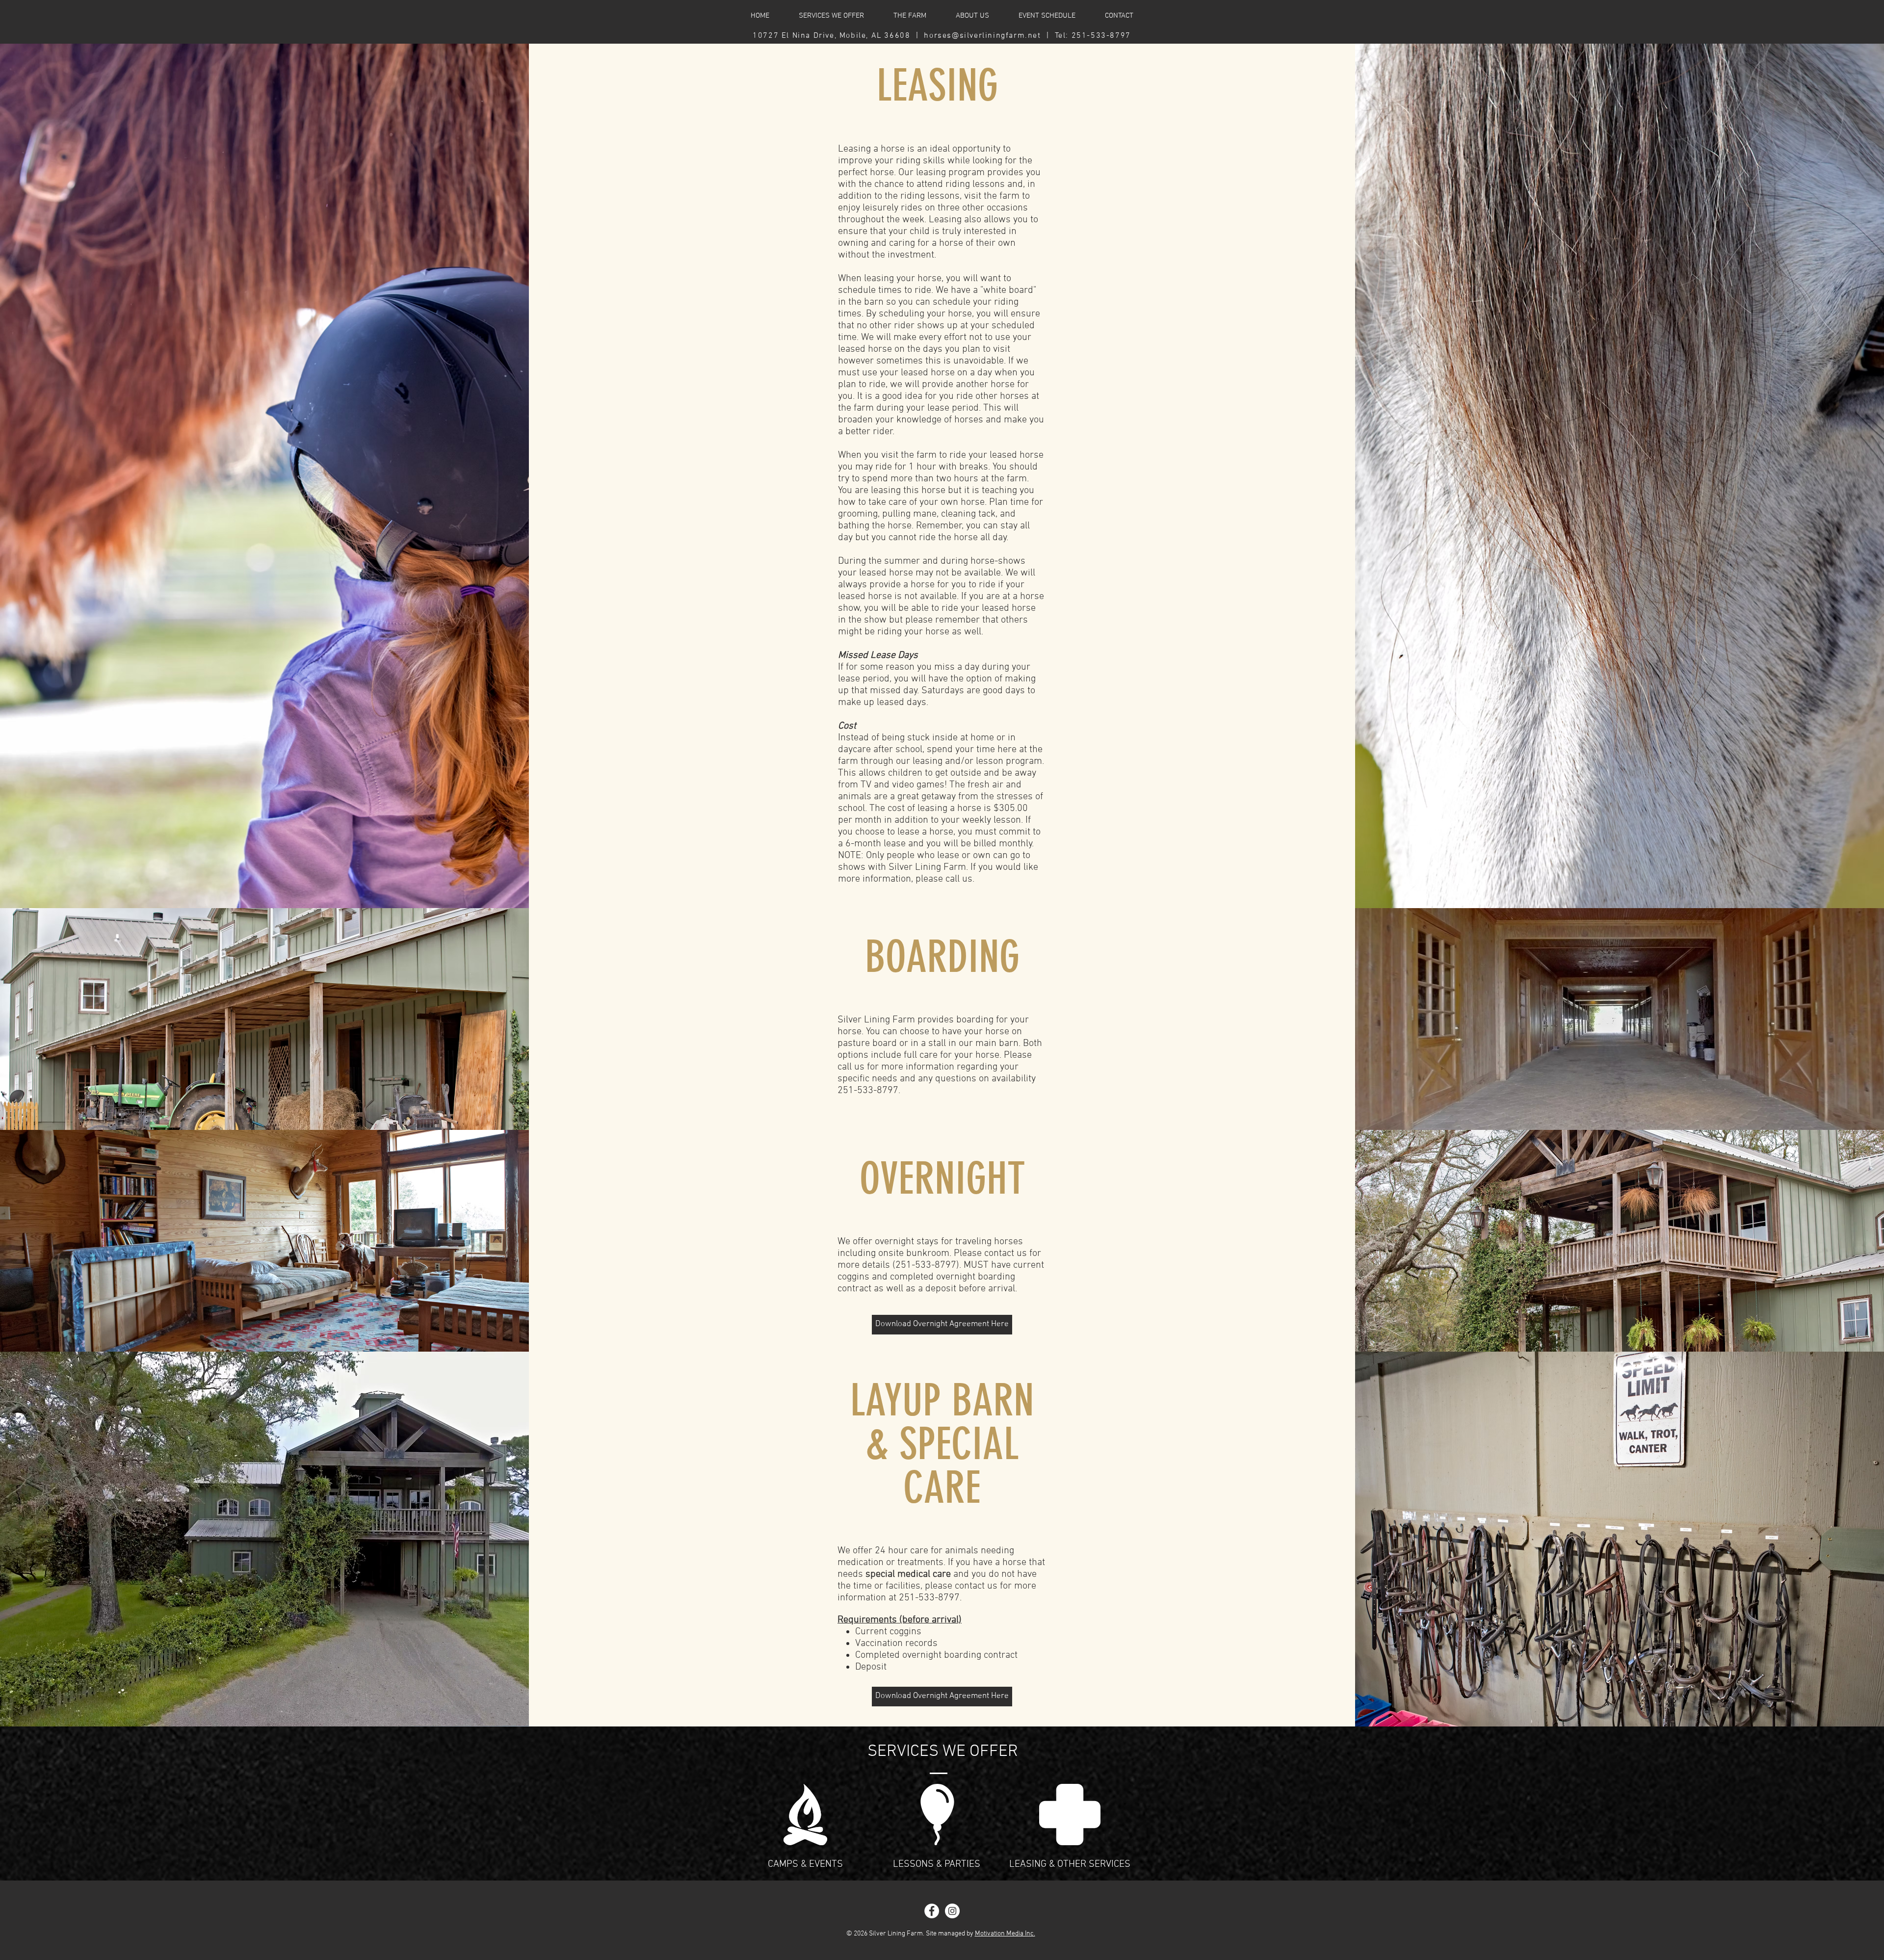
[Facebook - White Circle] (932, 1911)
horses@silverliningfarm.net (982, 36)
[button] (1047, 16)
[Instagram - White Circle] (952, 1911)
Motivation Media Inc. (1005, 1934)
